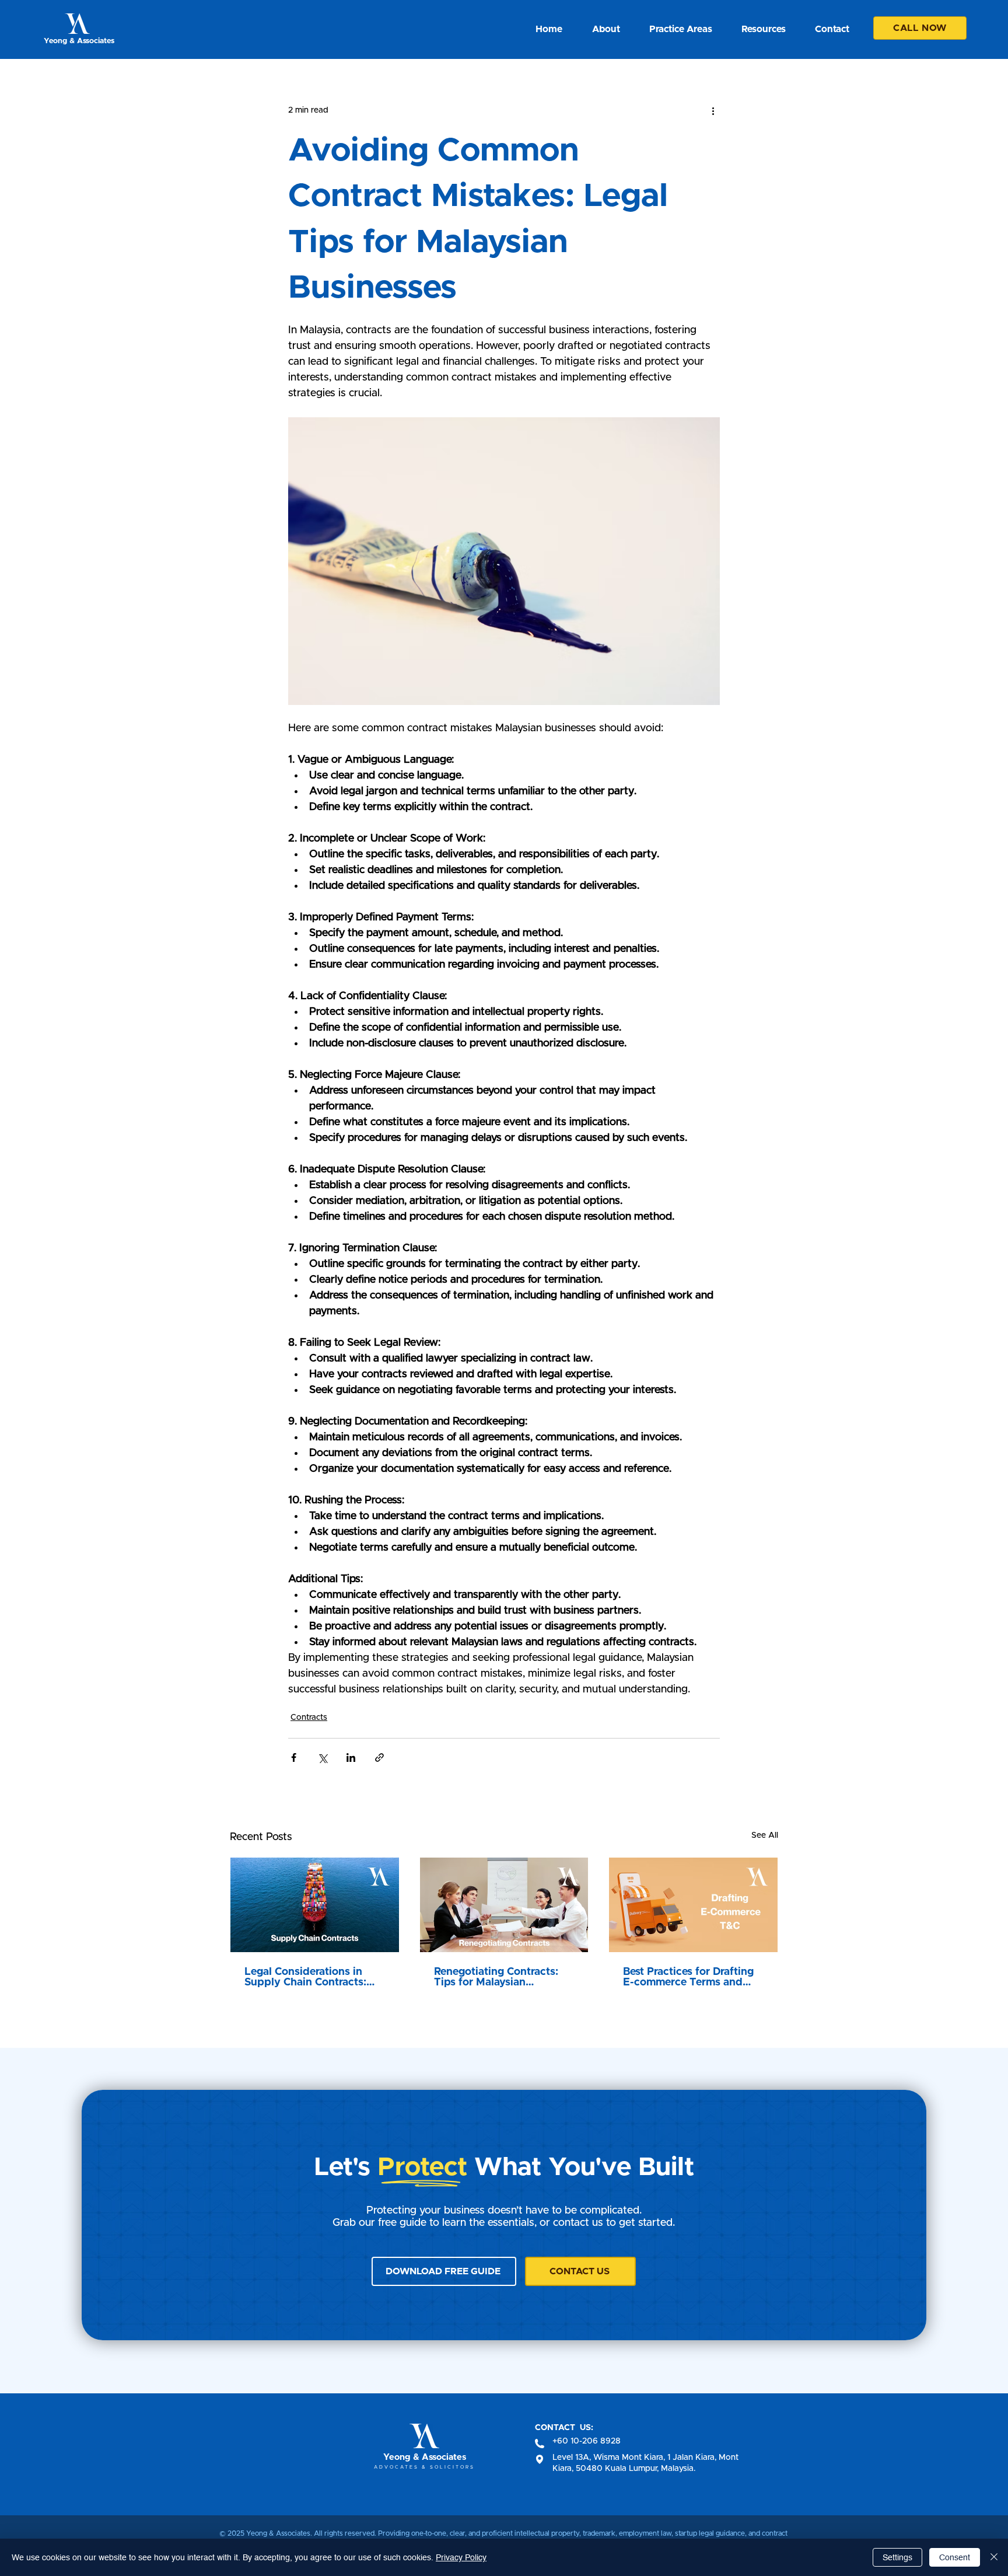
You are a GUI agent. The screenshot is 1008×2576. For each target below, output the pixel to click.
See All (765, 1835)
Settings (897, 2557)
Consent (955, 2557)
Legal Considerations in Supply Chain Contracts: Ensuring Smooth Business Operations (311, 1977)
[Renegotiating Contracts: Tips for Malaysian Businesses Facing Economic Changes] (504, 1905)
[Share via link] (379, 1758)
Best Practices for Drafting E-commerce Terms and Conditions (688, 1977)
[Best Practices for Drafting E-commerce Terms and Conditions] (693, 1905)
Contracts (309, 1718)
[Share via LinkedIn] (351, 1758)
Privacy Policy (461, 2557)
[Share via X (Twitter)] (322, 1758)
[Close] (994, 2557)
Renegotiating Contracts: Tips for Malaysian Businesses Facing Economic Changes (496, 1977)
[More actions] (713, 110)
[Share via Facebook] (294, 1758)
